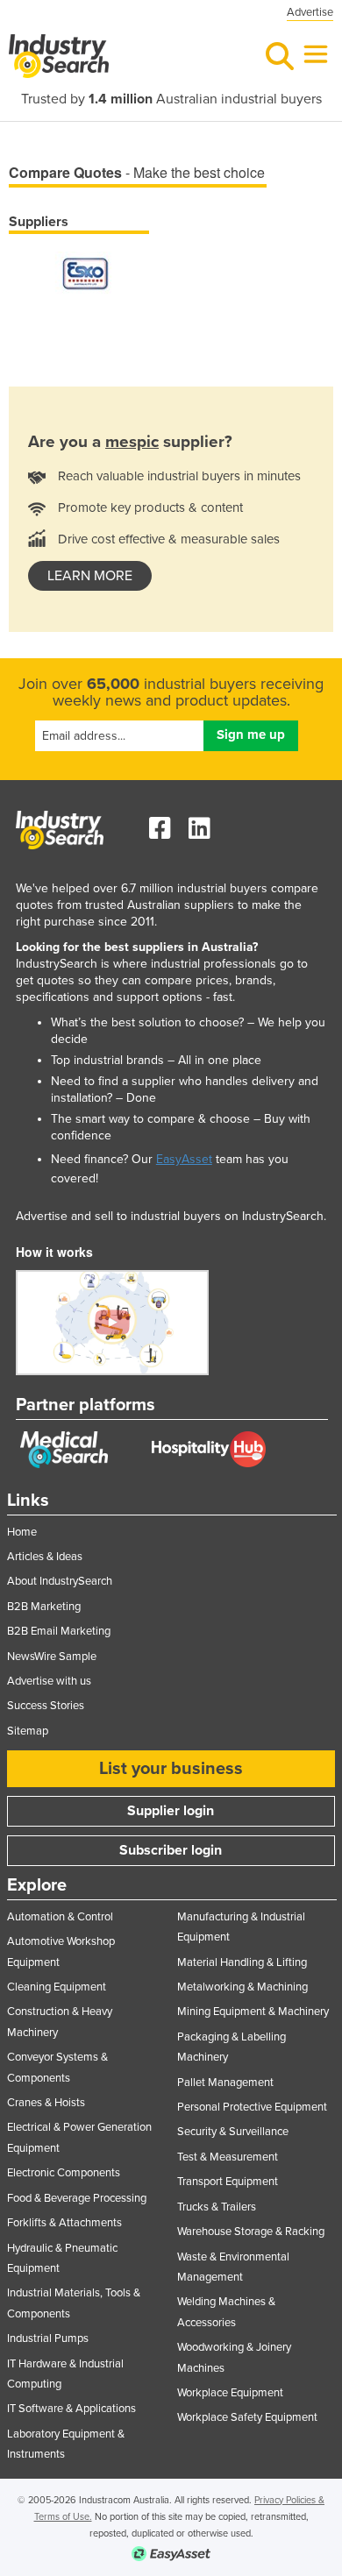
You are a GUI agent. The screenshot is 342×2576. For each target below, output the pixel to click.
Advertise (310, 12)
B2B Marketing (44, 1607)
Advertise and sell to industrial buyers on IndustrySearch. (171, 1216)
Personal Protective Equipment (252, 2107)
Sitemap (28, 1731)
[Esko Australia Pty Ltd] (85, 272)
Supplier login (171, 1811)
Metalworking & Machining (242, 1987)
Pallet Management (225, 2083)
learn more (90, 576)
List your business (171, 1769)
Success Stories (46, 1706)
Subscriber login (171, 1850)
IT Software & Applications (71, 2409)
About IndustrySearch (60, 1581)
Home (22, 1532)
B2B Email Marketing (59, 1631)
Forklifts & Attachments (64, 2223)
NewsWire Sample (52, 1657)
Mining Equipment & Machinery (253, 2012)
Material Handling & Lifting (242, 1962)
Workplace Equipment (230, 2393)
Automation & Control (60, 1917)
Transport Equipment (228, 2182)
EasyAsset (184, 1159)
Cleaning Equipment (57, 1987)
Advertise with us (49, 1681)
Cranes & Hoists (46, 2103)
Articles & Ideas (45, 1557)
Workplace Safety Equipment (247, 2417)
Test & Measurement (228, 2157)
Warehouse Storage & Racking (251, 2232)
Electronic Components (64, 2173)
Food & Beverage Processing (77, 2198)
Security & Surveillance (233, 2132)
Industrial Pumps (48, 2338)
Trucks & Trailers (217, 2207)
